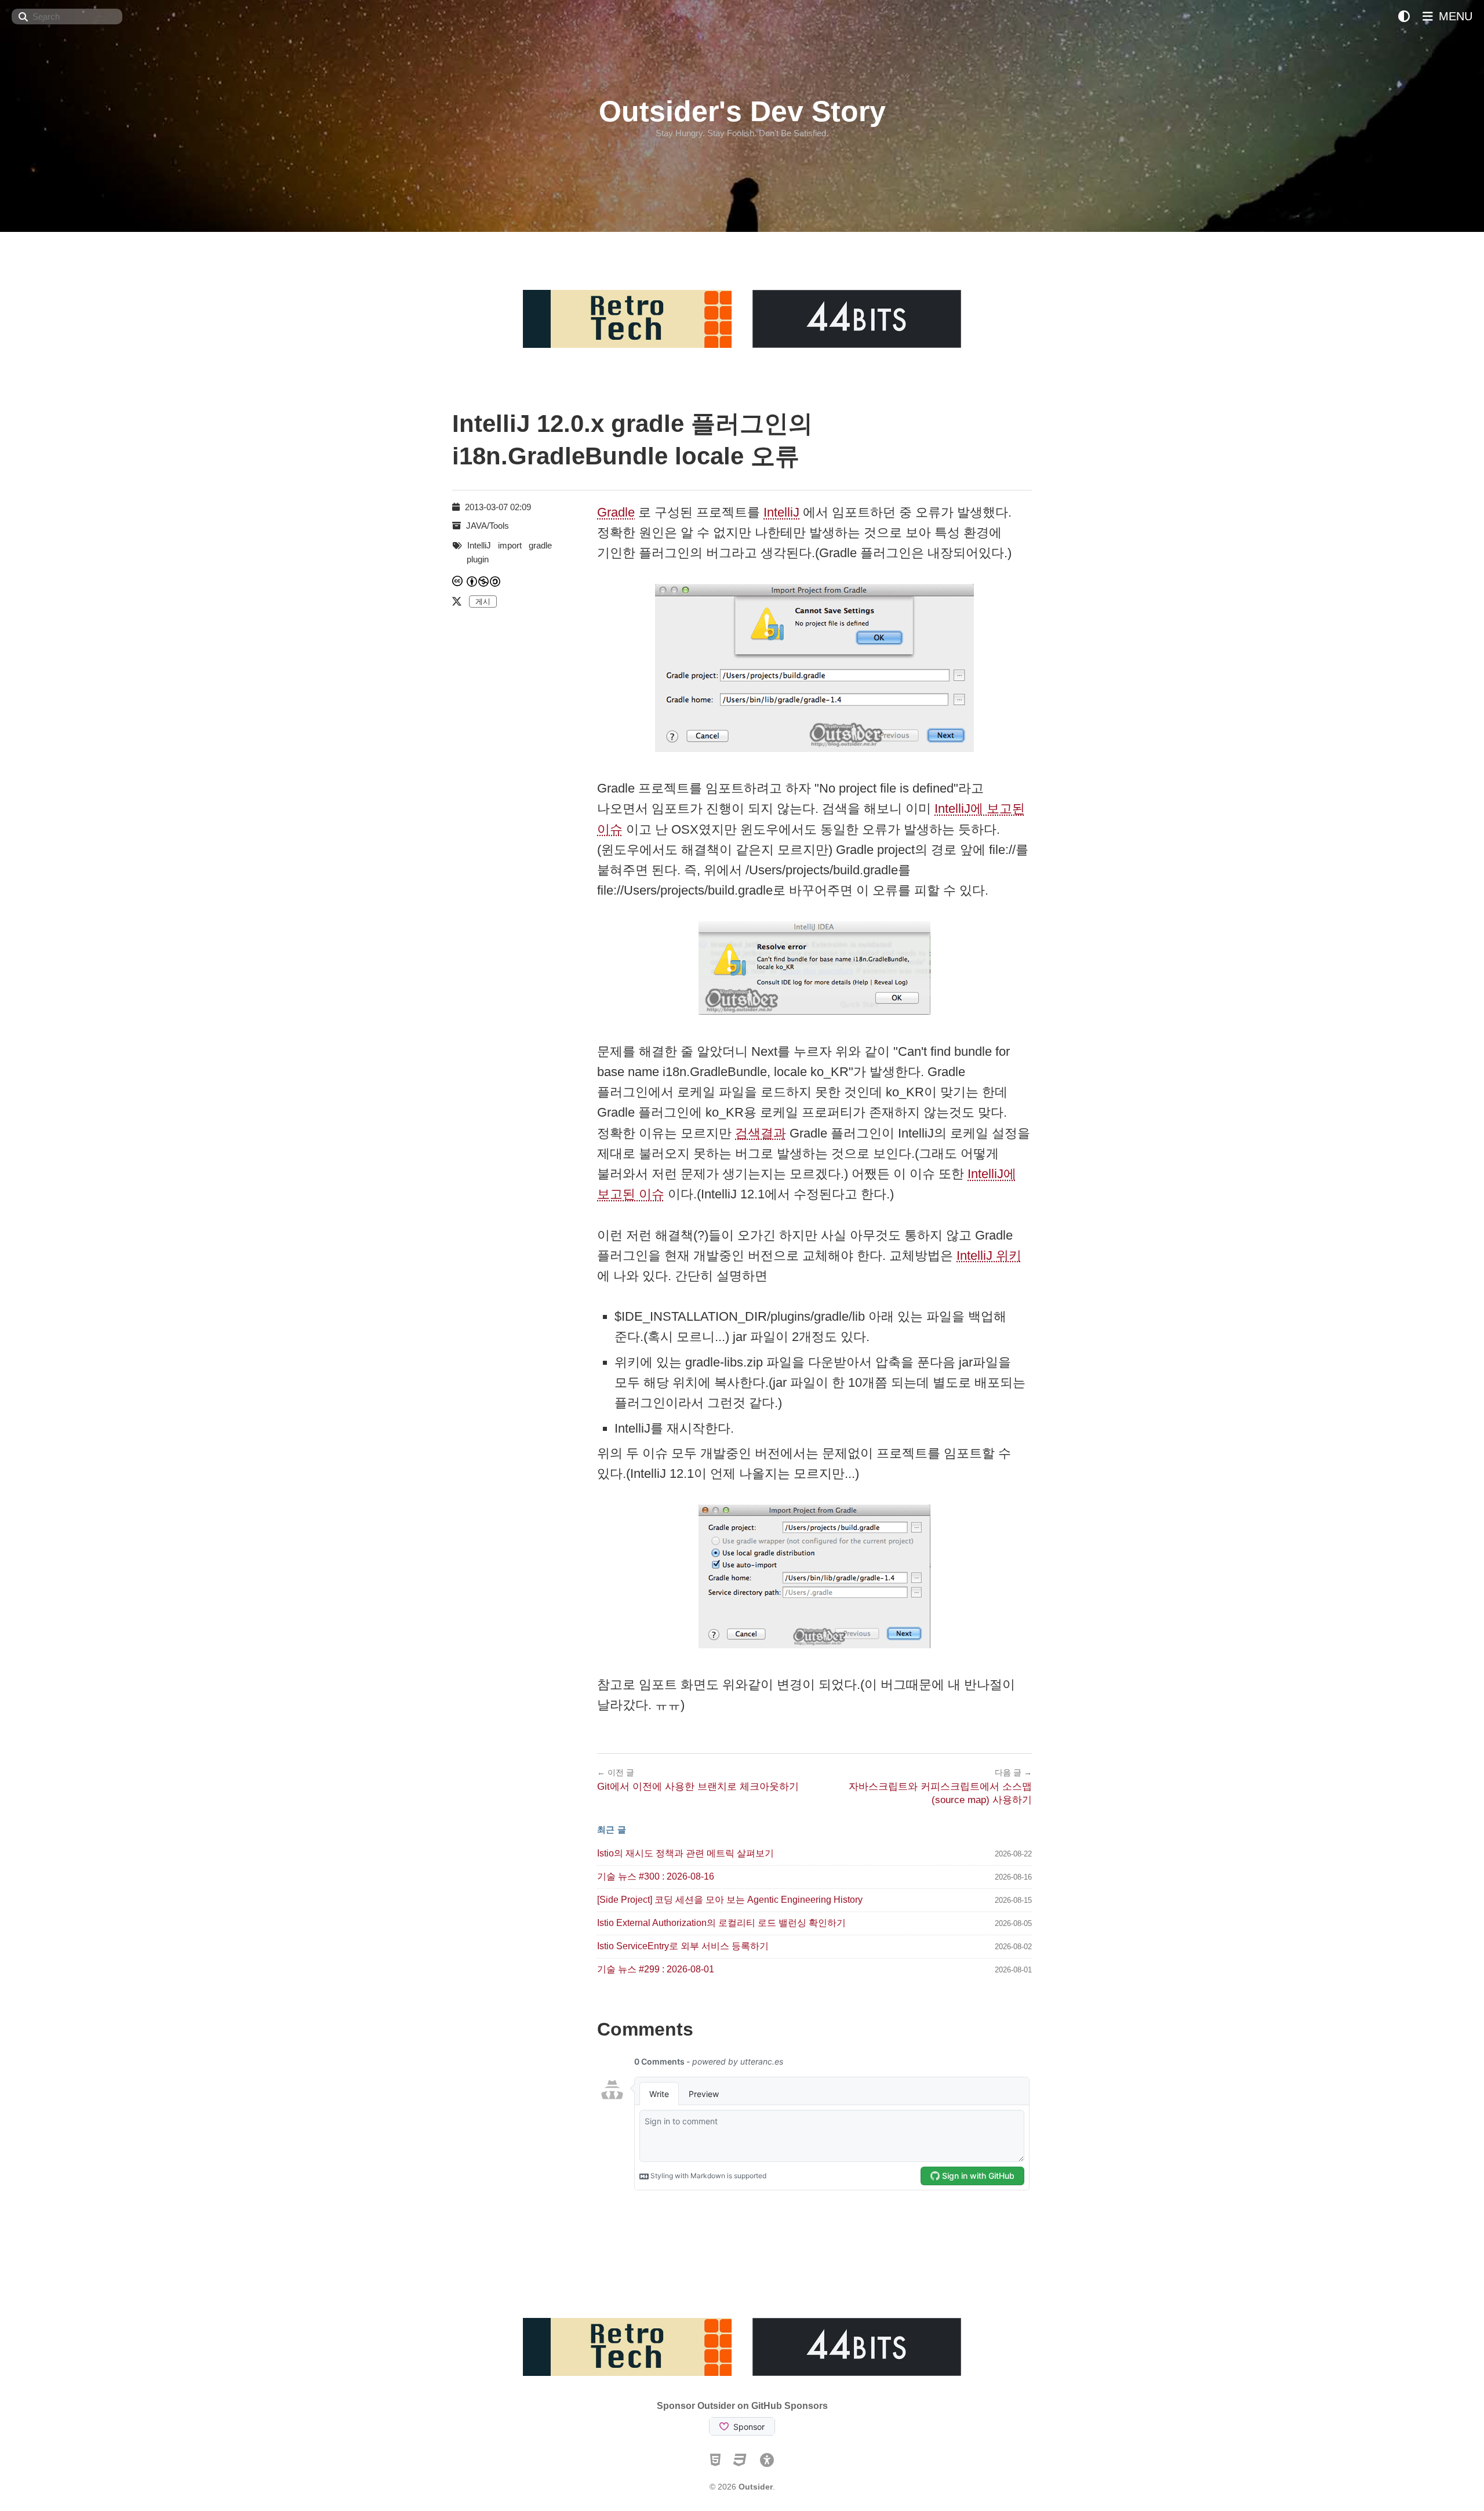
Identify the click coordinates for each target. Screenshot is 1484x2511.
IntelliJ (781, 512)
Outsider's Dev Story (742, 111)
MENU (1454, 16)
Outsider (756, 2487)
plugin (478, 559)
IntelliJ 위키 (989, 1255)
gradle (540, 545)
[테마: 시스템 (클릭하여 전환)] (1404, 17)
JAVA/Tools (488, 526)
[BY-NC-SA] (484, 581)
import (510, 545)
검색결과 (761, 1133)
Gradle (616, 512)
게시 (483, 602)
